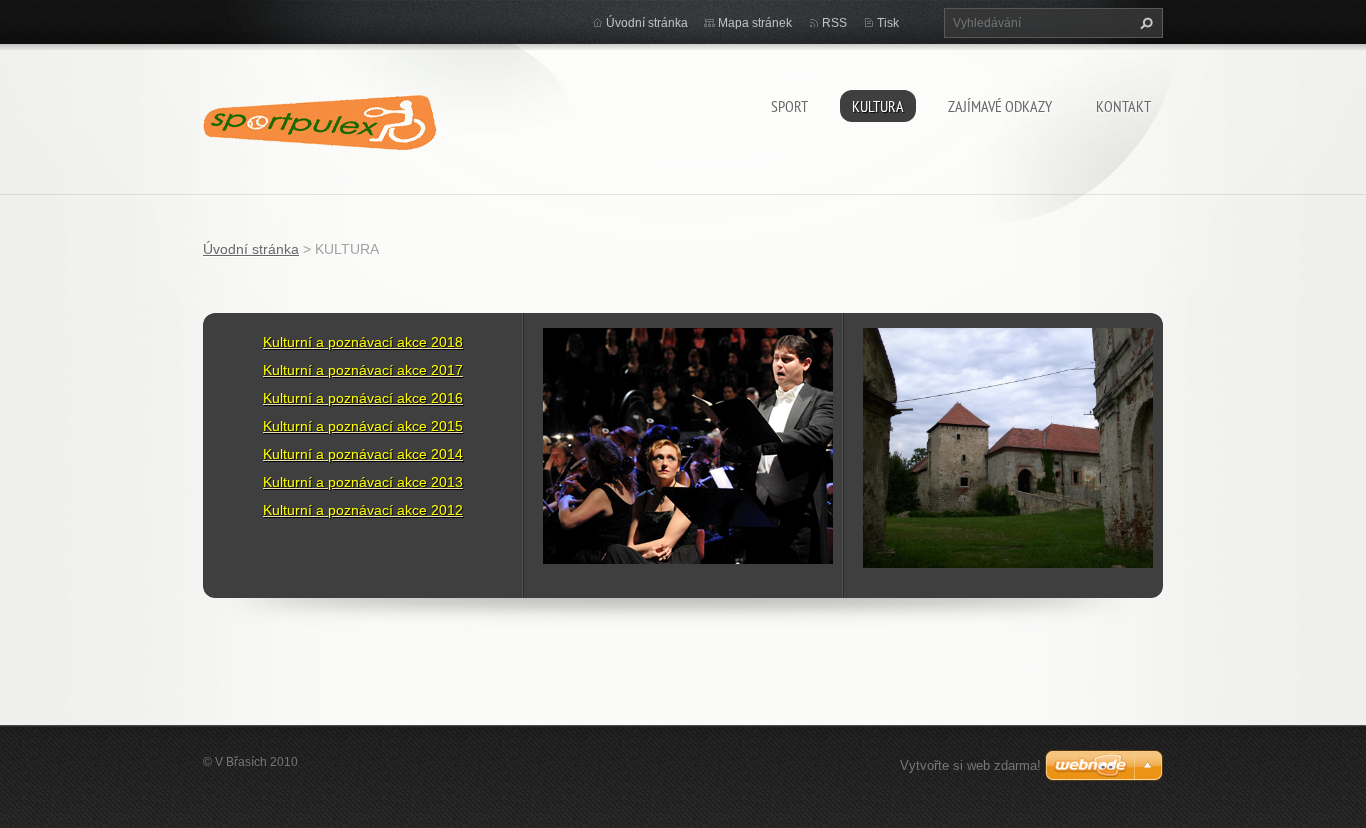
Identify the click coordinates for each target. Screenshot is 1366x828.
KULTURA (878, 106)
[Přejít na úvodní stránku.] (320, 115)
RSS (834, 23)
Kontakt (1123, 106)
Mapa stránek (755, 23)
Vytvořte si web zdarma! (970, 765)
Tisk (888, 23)
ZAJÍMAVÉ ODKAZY (1000, 106)
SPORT (789, 106)
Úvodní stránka (647, 23)
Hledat (1144, 23)
